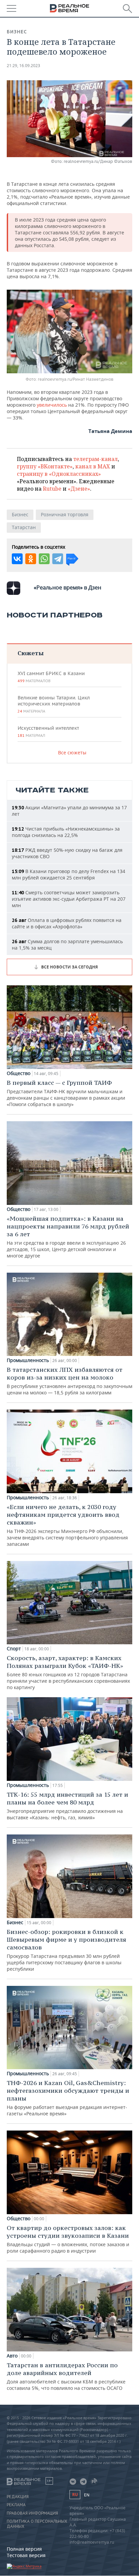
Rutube (52, 489)
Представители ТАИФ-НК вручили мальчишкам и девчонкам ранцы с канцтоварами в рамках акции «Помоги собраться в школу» (66, 1093)
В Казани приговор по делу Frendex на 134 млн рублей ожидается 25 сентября (68, 874)
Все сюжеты (72, 752)
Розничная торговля (65, 514)
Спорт (14, 1649)
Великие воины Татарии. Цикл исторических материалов (54, 704)
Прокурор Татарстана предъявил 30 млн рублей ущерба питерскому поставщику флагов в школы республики (66, 1950)
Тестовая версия (26, 2555)
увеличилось (52, 405)
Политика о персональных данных (37, 2524)
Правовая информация (32, 2513)
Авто (12, 2356)
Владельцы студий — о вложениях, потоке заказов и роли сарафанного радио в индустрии (68, 2239)
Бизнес (17, 32)
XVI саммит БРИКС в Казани (51, 677)
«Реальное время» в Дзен (67, 587)
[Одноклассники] (31, 559)
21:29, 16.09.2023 (23, 66)
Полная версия (24, 2549)
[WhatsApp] (44, 559)
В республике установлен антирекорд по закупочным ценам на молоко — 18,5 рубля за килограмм (69, 1381)
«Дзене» (79, 489)
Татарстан (24, 527)
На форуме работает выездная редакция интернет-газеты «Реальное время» (68, 2098)
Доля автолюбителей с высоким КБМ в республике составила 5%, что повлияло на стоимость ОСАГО (66, 2376)
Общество (19, 1073)
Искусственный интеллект (48, 731)
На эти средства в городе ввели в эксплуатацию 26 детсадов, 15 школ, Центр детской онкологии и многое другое (68, 1237)
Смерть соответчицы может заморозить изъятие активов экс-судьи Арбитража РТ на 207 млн (69, 899)
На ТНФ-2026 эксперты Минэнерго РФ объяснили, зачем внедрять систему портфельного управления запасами (67, 1525)
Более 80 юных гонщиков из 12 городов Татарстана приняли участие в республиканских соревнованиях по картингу (68, 1672)
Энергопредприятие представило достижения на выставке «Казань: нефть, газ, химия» (67, 1806)
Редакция (18, 2497)
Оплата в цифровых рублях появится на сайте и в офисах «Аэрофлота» (67, 923)
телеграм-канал (95, 459)
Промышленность (28, 1360)
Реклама (16, 2505)
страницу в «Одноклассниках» (59, 474)
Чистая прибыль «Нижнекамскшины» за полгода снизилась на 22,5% (66, 832)
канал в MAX (93, 466)
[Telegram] (58, 559)
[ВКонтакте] (17, 559)
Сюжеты (31, 653)
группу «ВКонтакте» (45, 466)
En (87, 2495)
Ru (75, 2495)
